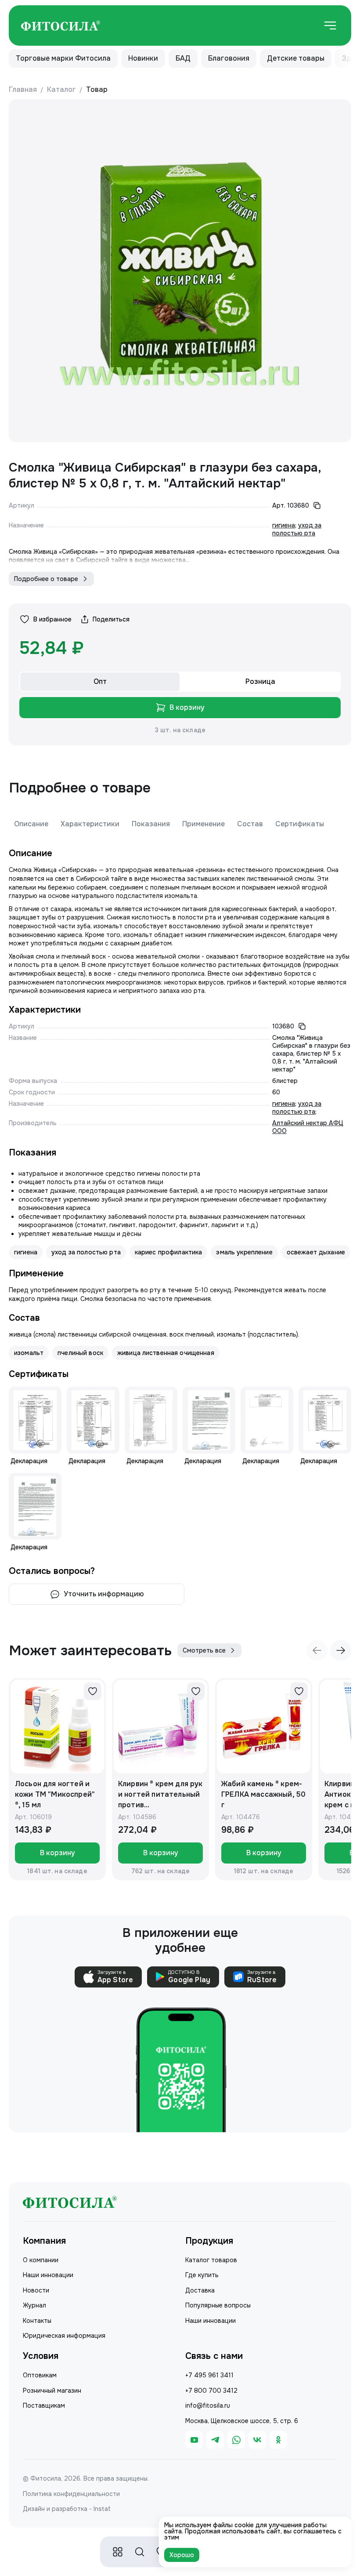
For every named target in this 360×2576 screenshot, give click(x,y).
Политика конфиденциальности (71, 2494)
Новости (36, 2290)
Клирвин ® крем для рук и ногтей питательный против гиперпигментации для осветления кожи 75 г (160, 1795)
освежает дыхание (316, 1252)
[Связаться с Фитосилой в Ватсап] (236, 2440)
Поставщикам (44, 2405)
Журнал (34, 2305)
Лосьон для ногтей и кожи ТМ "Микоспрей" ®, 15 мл (55, 1794)
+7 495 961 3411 (209, 2375)
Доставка (200, 2290)
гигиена (284, 525)
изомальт (29, 1353)
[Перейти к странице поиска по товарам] (140, 2552)
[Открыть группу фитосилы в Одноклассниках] (278, 2440)
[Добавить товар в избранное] (93, 1691)
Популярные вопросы (218, 2305)
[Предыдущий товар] (317, 1650)
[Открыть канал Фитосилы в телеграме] (215, 2440)
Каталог (61, 89)
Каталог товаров (211, 2260)
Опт (100, 681)
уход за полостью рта (297, 529)
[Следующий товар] (341, 1650)
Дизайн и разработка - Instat (67, 2509)
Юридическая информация (64, 2336)
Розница (260, 681)
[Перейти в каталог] (118, 2552)
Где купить (202, 2275)
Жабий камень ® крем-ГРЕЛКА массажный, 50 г (263, 1794)
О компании (41, 2260)
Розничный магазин (52, 2391)
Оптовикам (40, 2375)
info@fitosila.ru (208, 2405)
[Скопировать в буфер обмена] (317, 505)
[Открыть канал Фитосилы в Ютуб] (194, 2440)
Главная (23, 89)
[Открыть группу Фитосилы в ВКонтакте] (257, 2440)
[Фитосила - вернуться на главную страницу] (61, 26)
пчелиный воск (80, 1353)
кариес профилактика (169, 1252)
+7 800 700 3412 (211, 2391)
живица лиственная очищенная (166, 1353)
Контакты (37, 2321)
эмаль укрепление (244, 1252)
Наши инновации (48, 2275)
